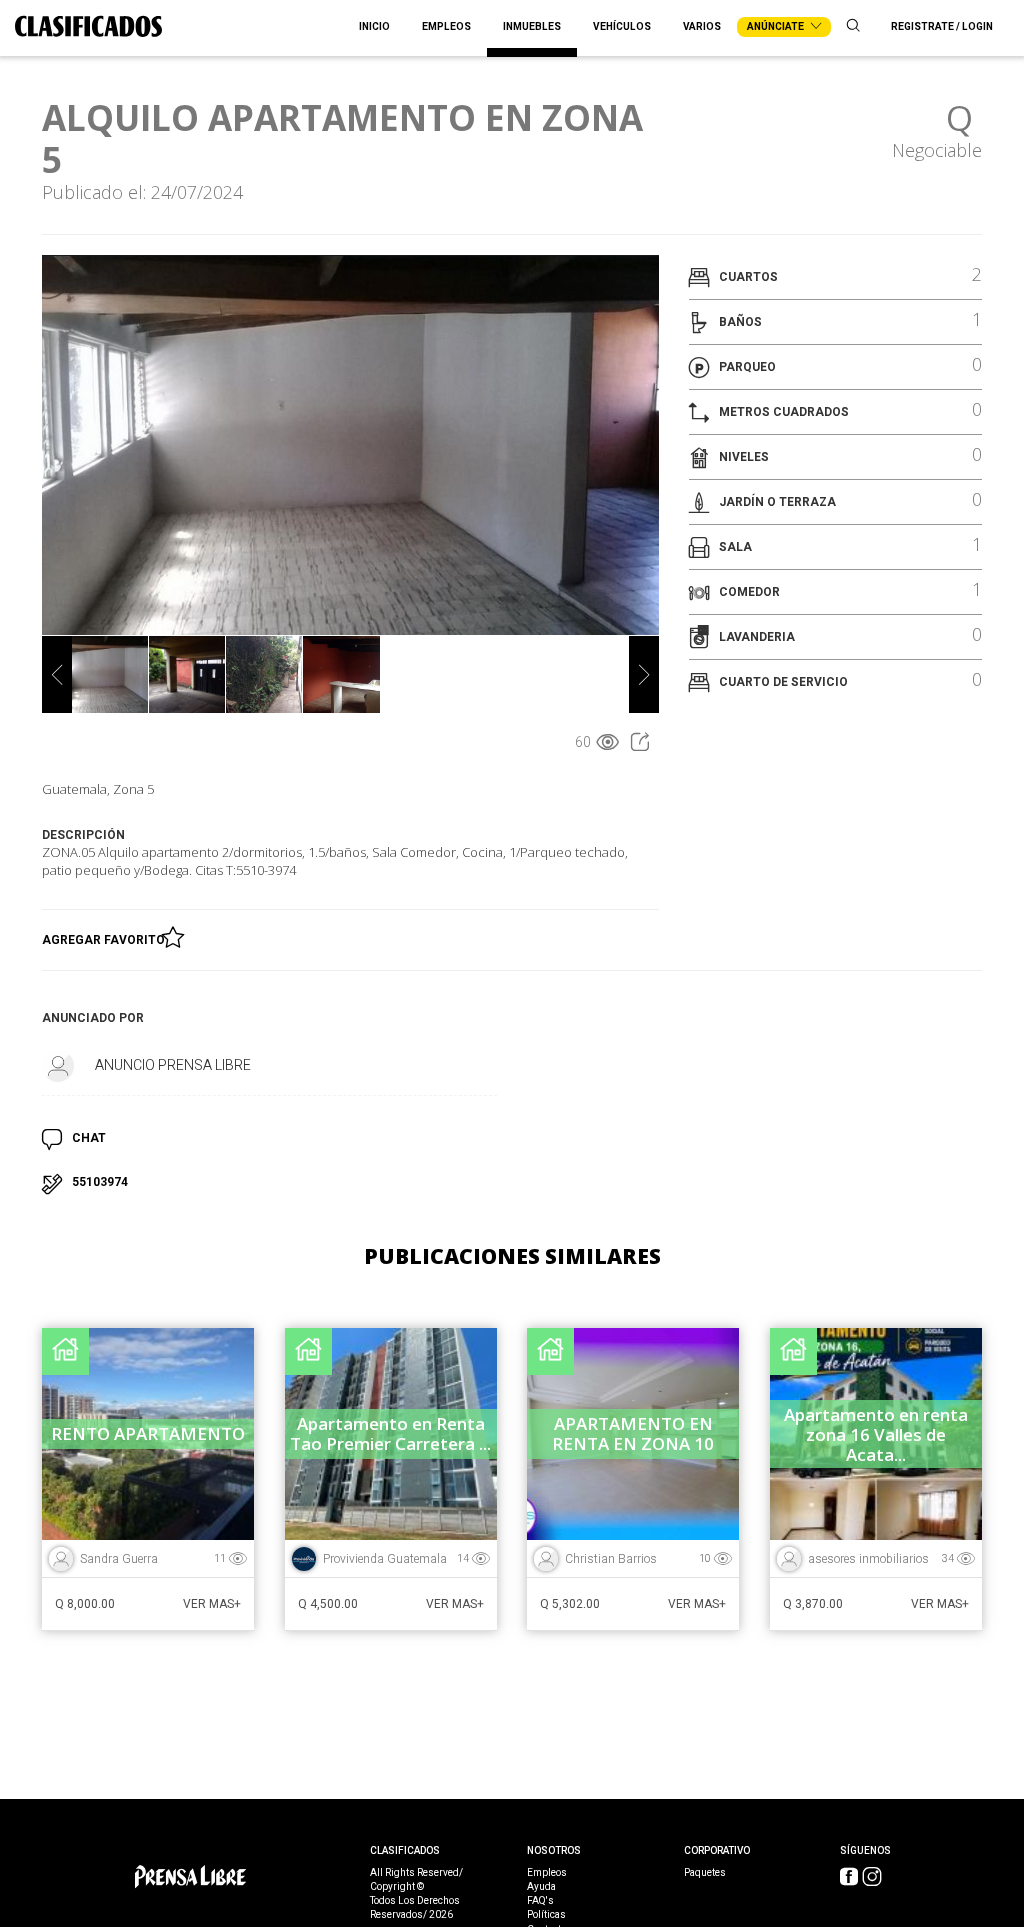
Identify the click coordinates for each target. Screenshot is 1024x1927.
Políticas (546, 1915)
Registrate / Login (942, 27)
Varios (702, 27)
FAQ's (540, 1901)
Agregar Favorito (106, 940)
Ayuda (541, 1887)
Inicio (374, 27)
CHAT (89, 1138)
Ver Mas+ (212, 1604)
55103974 (100, 1182)
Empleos (446, 27)
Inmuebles (532, 27)
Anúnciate (776, 27)
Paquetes (705, 1873)
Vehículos (622, 27)
